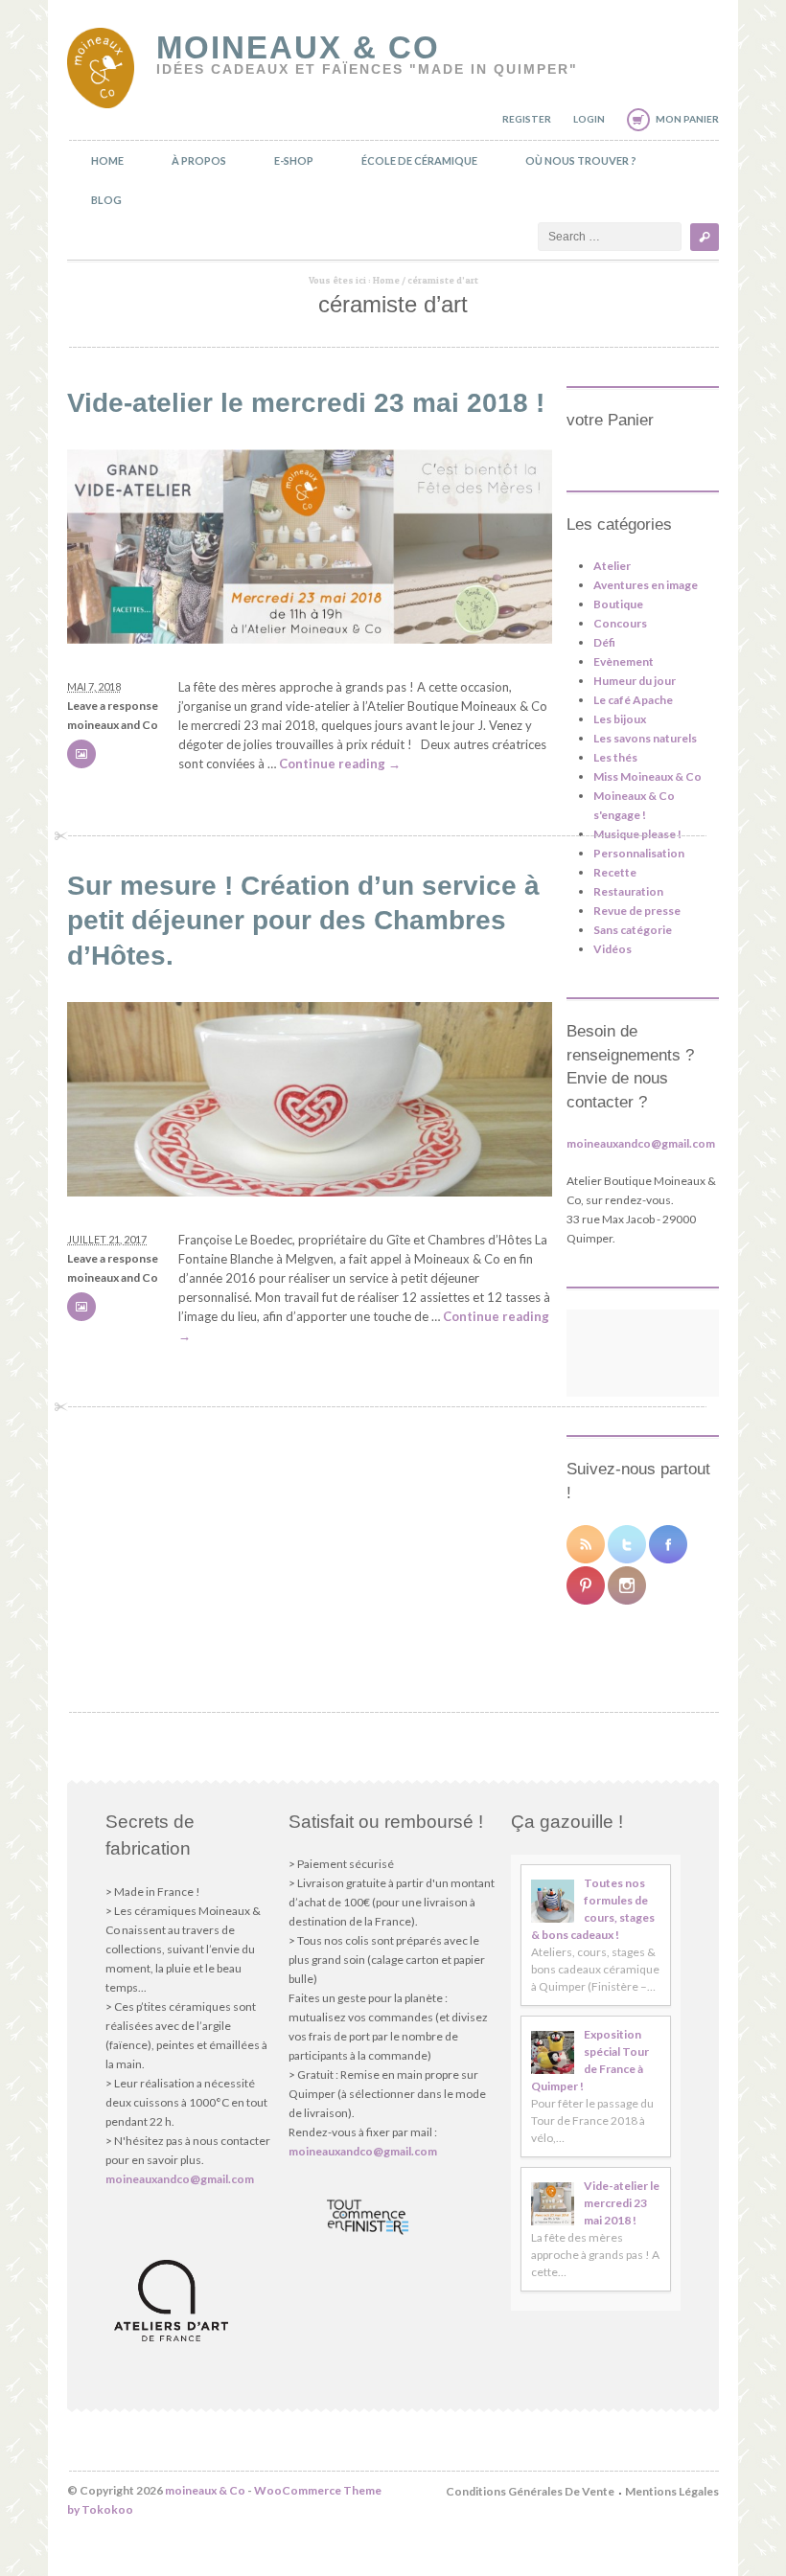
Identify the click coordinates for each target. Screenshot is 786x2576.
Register (527, 119)
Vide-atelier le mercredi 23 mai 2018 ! (306, 403)
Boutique (618, 604)
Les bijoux (620, 719)
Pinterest (586, 1585)
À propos (199, 160)
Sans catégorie (633, 930)
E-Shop (294, 160)
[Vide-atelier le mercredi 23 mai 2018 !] (310, 639)
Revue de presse (637, 911)
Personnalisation (639, 853)
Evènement (624, 661)
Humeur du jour (635, 681)
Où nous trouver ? (581, 160)
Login (589, 119)
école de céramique (419, 160)
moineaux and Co (113, 725)
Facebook (668, 1544)
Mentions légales (672, 2491)
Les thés (615, 757)
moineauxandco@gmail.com (641, 1143)
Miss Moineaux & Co (647, 776)
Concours (620, 623)
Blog (106, 200)
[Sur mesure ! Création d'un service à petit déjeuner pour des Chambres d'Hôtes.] (310, 1192)
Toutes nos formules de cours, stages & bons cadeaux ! (593, 1909)
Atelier (612, 566)
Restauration (628, 891)
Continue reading (340, 764)
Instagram (627, 1585)
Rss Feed (586, 1544)
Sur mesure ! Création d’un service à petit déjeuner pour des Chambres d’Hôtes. (303, 921)
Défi (604, 642)
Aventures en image (646, 585)
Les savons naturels (645, 738)
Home (107, 160)
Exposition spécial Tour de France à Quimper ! (590, 2060)
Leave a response (113, 706)
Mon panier (687, 119)
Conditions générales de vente (530, 2491)
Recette (615, 872)
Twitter (627, 1544)
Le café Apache (633, 700)
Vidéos (613, 949)
